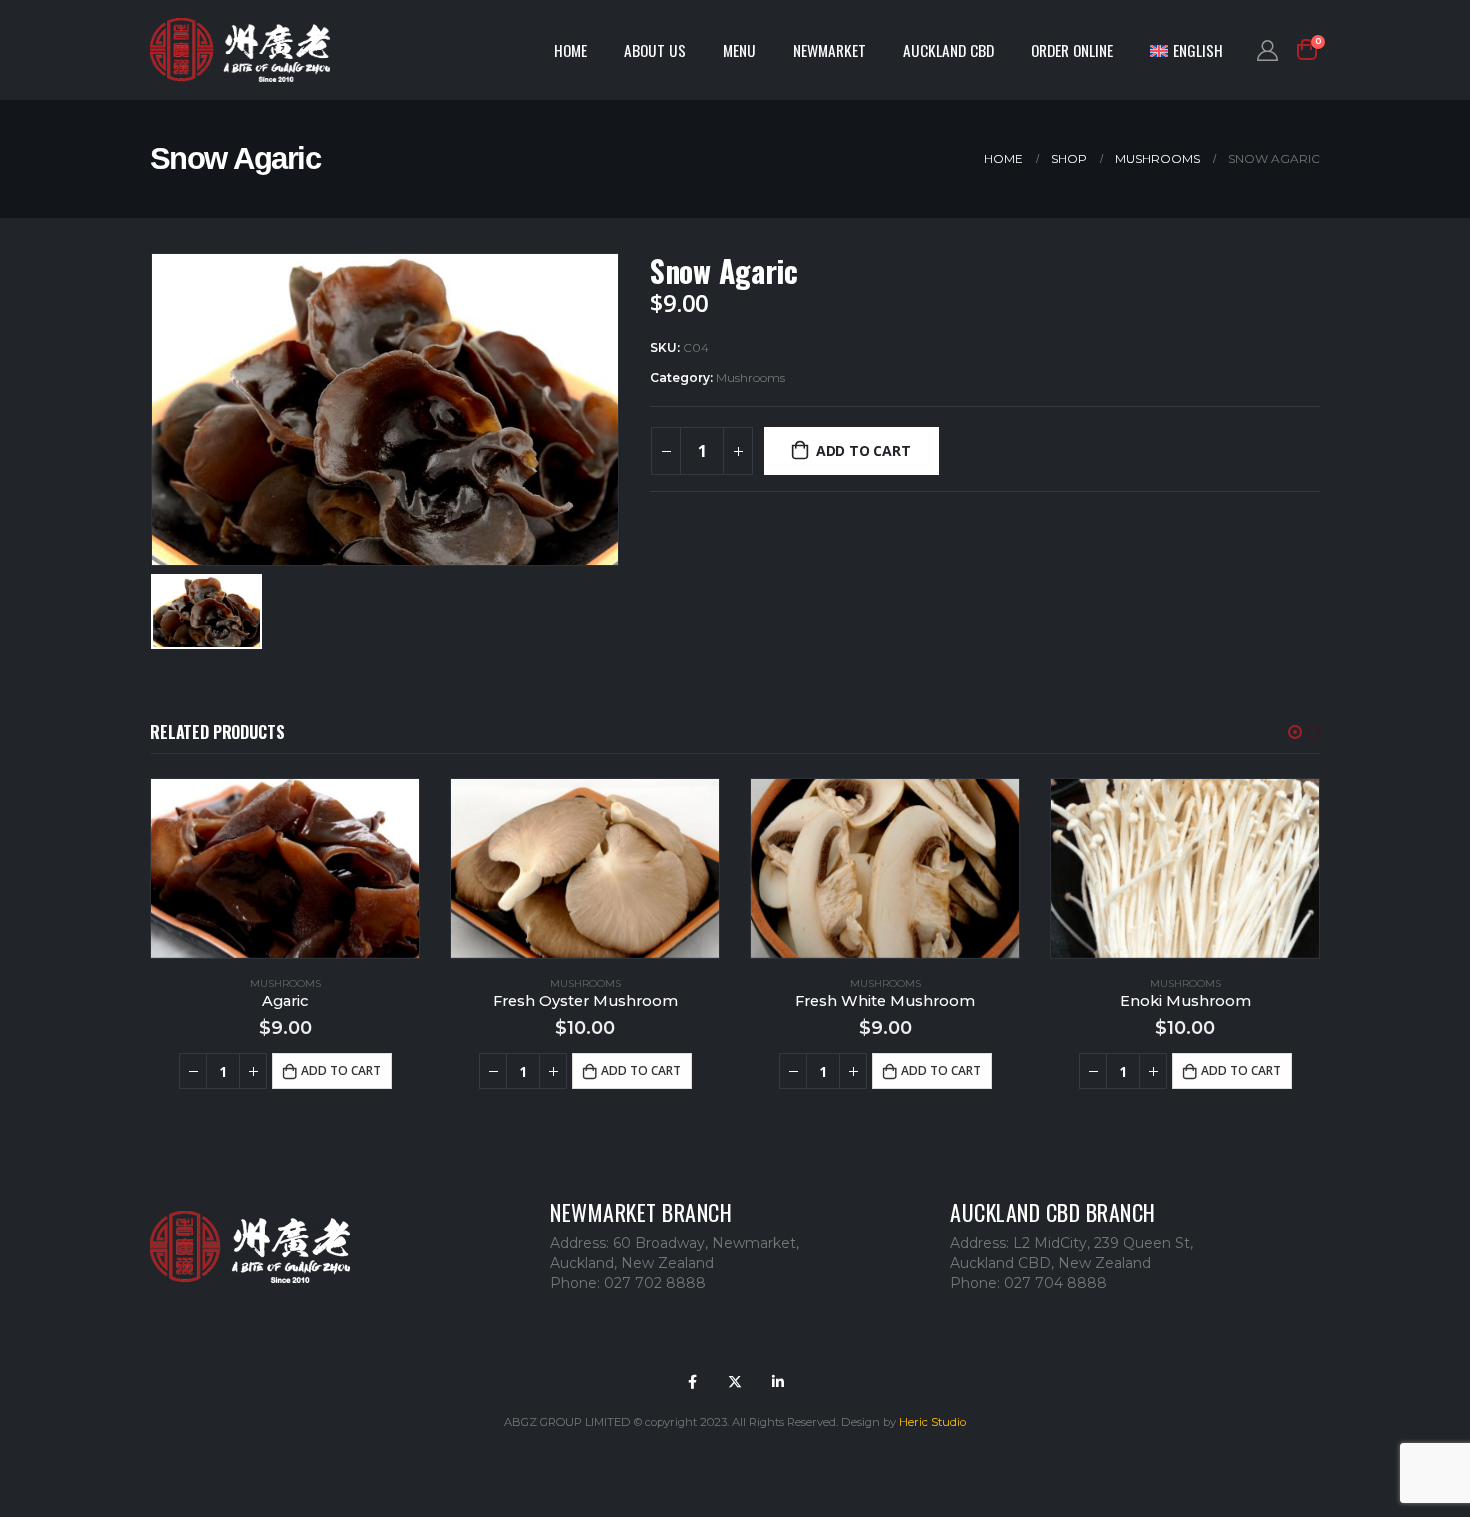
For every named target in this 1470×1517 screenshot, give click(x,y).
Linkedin (778, 1382)
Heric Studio (932, 1422)
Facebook (692, 1382)
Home (570, 50)
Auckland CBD (948, 50)
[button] (1295, 732)
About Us (655, 50)
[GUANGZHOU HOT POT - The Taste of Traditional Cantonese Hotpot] (240, 50)
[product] (285, 868)
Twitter (735, 1382)
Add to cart (863, 450)
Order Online (1072, 50)
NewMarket (829, 50)
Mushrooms (750, 377)
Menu (739, 50)
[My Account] (1267, 50)
